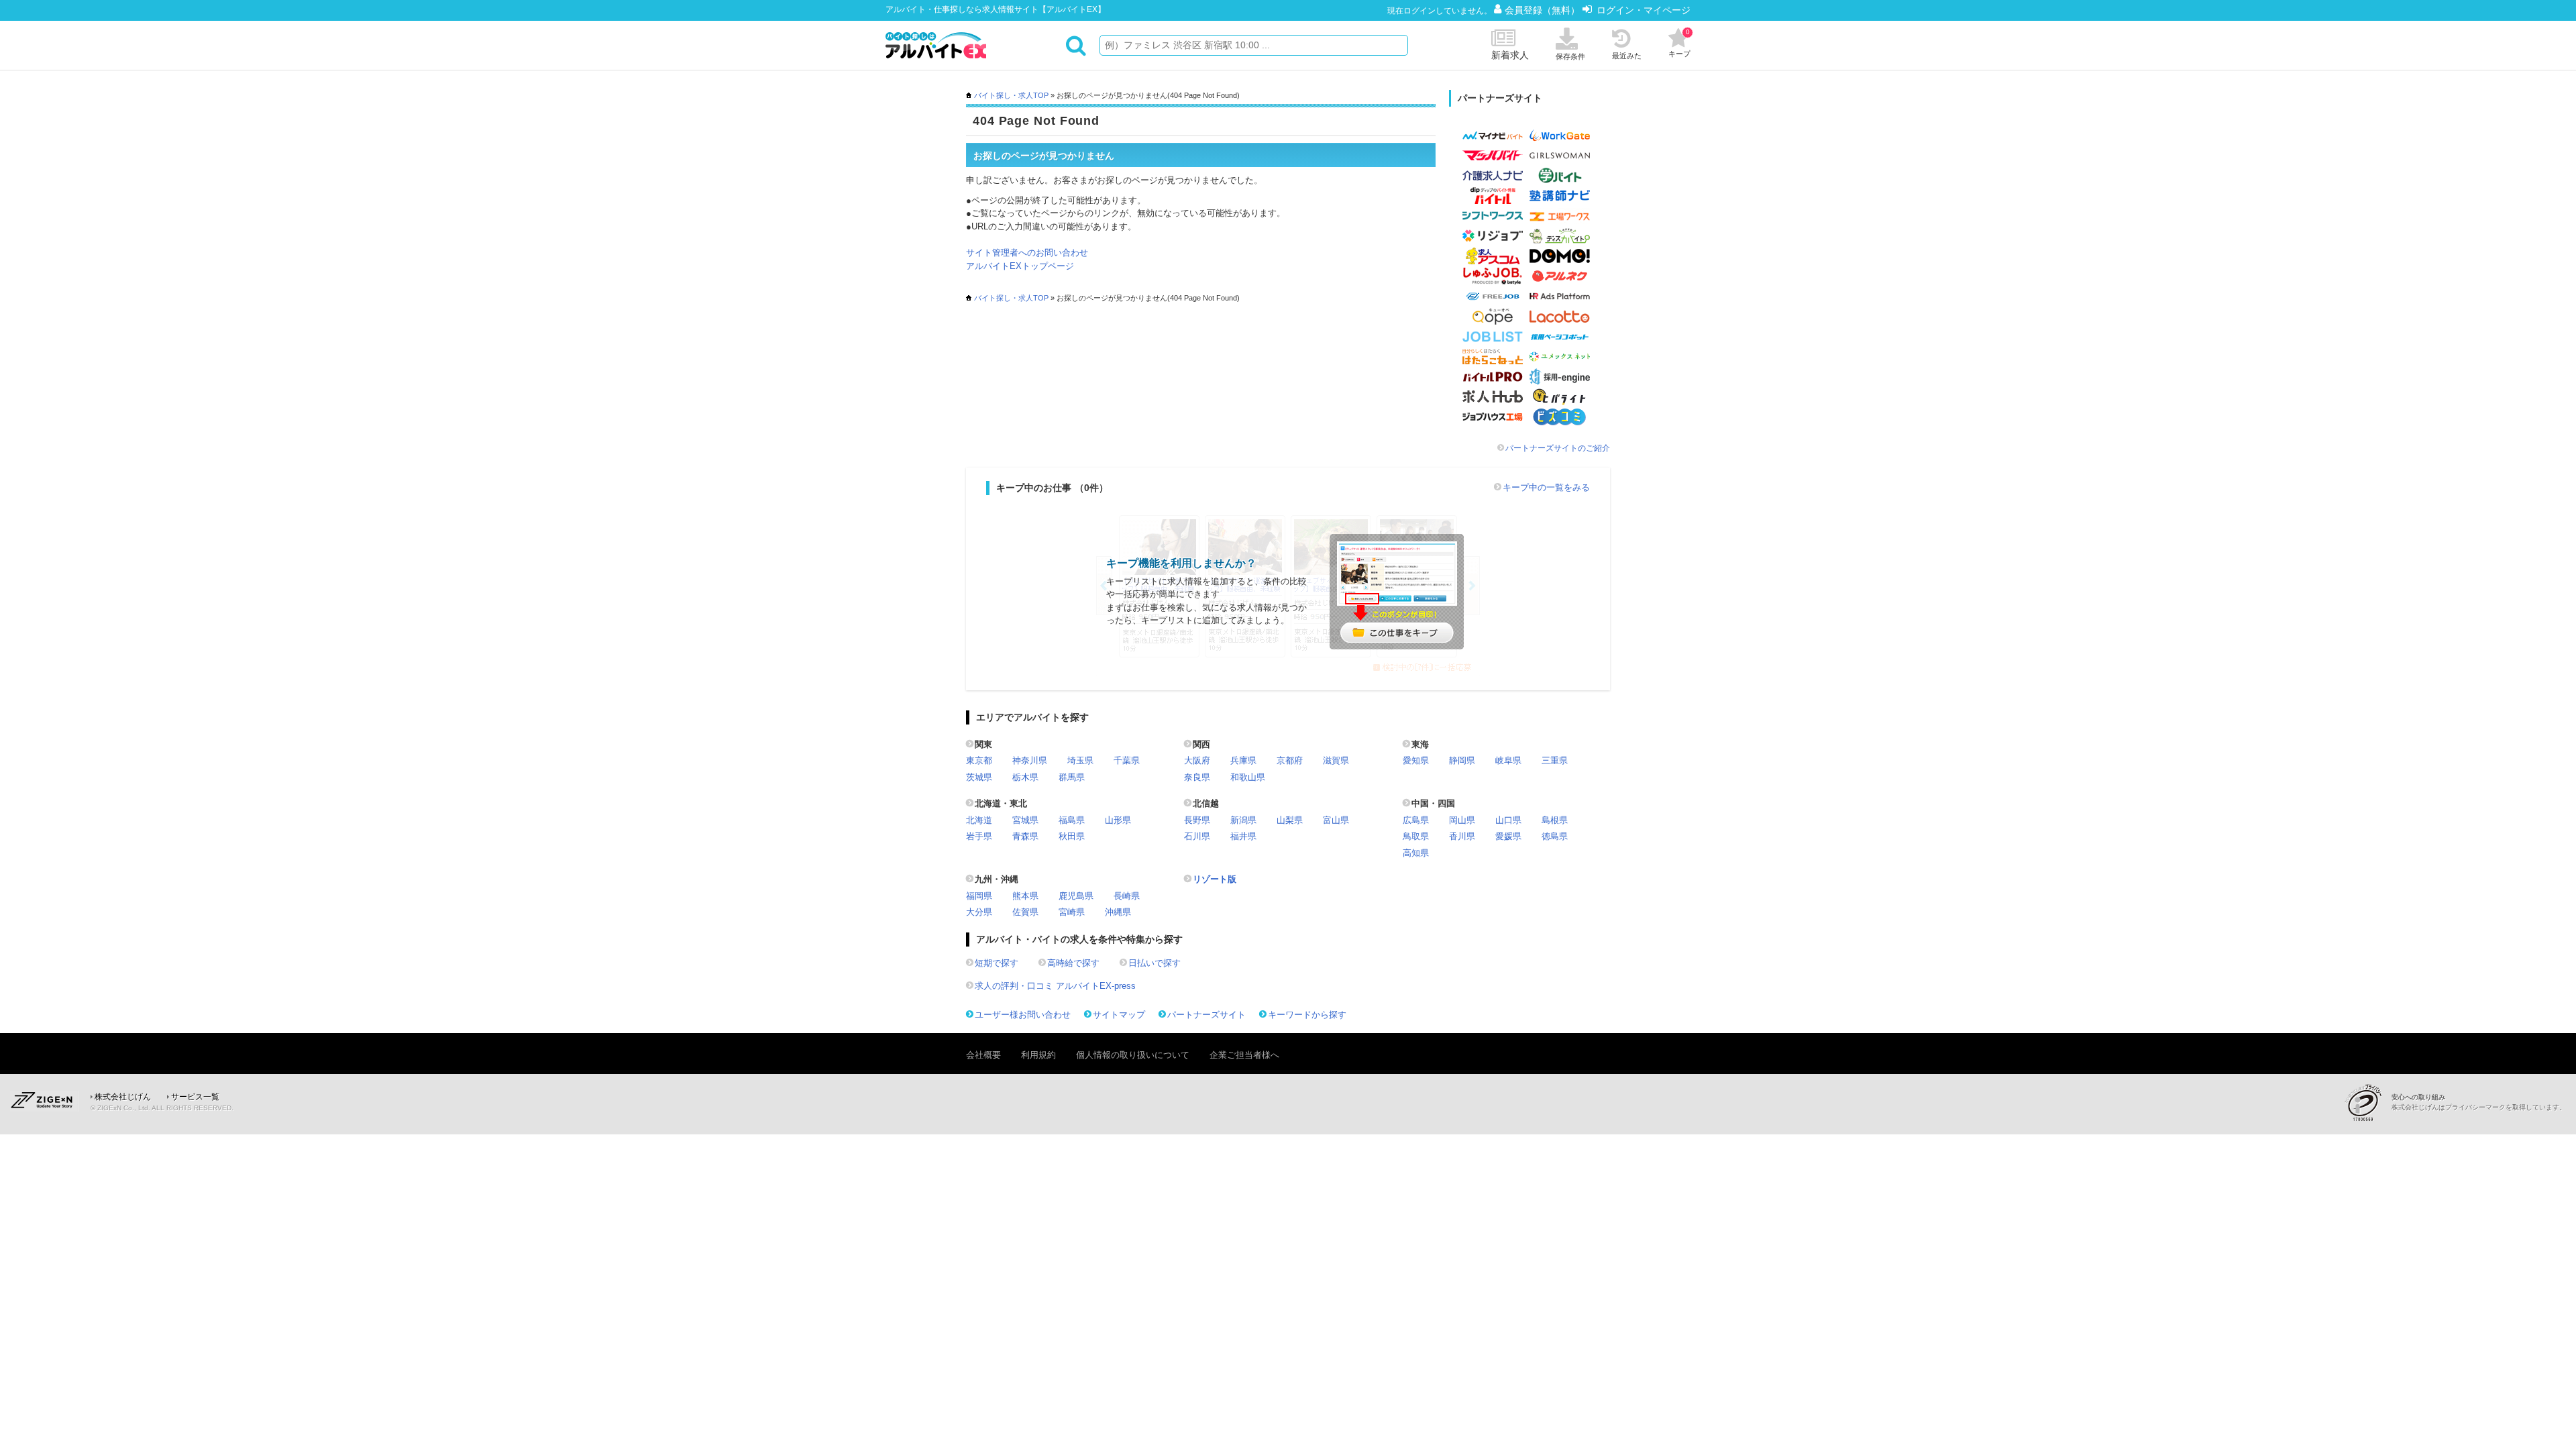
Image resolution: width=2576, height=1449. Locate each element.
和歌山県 (1248, 777)
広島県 (1416, 820)
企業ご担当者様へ (1244, 1055)
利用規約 (1038, 1055)
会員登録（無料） (1544, 10)
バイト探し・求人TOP (1011, 95)
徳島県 (1555, 836)
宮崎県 (1072, 912)
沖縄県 (1118, 912)
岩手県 (979, 836)
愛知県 (1416, 760)
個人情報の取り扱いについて (1133, 1055)
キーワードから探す (1307, 1015)
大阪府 (1197, 760)
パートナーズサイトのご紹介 (1558, 448)
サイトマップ (1119, 1015)
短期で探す (997, 963)
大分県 (979, 912)
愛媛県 (1508, 836)
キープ (1679, 43)
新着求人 (1510, 55)
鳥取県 (1416, 836)
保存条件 (1570, 56)
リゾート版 (1215, 879)
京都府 (1290, 760)
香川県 (1462, 836)
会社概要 (983, 1055)
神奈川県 (1030, 760)
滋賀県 (1336, 760)
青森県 (1025, 836)
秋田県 (1072, 836)
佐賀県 (1025, 912)
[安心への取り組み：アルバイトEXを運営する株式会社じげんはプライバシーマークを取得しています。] (2368, 1103)
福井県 (1243, 836)
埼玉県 (1080, 760)
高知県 (1416, 853)
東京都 (979, 760)
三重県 (1555, 760)
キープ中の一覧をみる (1546, 487)
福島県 (1072, 820)
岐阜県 (1508, 760)
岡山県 (1462, 820)
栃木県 (1025, 777)
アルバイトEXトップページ (1020, 266)
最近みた (1627, 56)
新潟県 (1243, 820)
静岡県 (1462, 760)
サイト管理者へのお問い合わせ (1027, 253)
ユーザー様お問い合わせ (1023, 1015)
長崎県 (1127, 896)
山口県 (1508, 820)
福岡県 (979, 896)
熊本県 (1025, 896)
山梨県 (1290, 820)
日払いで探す (1155, 963)
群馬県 (1072, 777)
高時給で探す (1073, 963)
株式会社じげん (123, 1097)
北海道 (979, 820)
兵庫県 (1243, 760)
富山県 (1336, 820)
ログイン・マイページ (1644, 10)
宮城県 (1025, 820)
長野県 (1197, 820)
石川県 (1197, 836)
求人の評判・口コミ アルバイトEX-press (1055, 986)
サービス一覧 (195, 1097)
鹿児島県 (1076, 896)
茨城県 (979, 777)
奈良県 (1197, 777)
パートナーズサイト (1206, 1015)
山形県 (1118, 820)
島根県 (1555, 820)
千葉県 (1127, 760)
